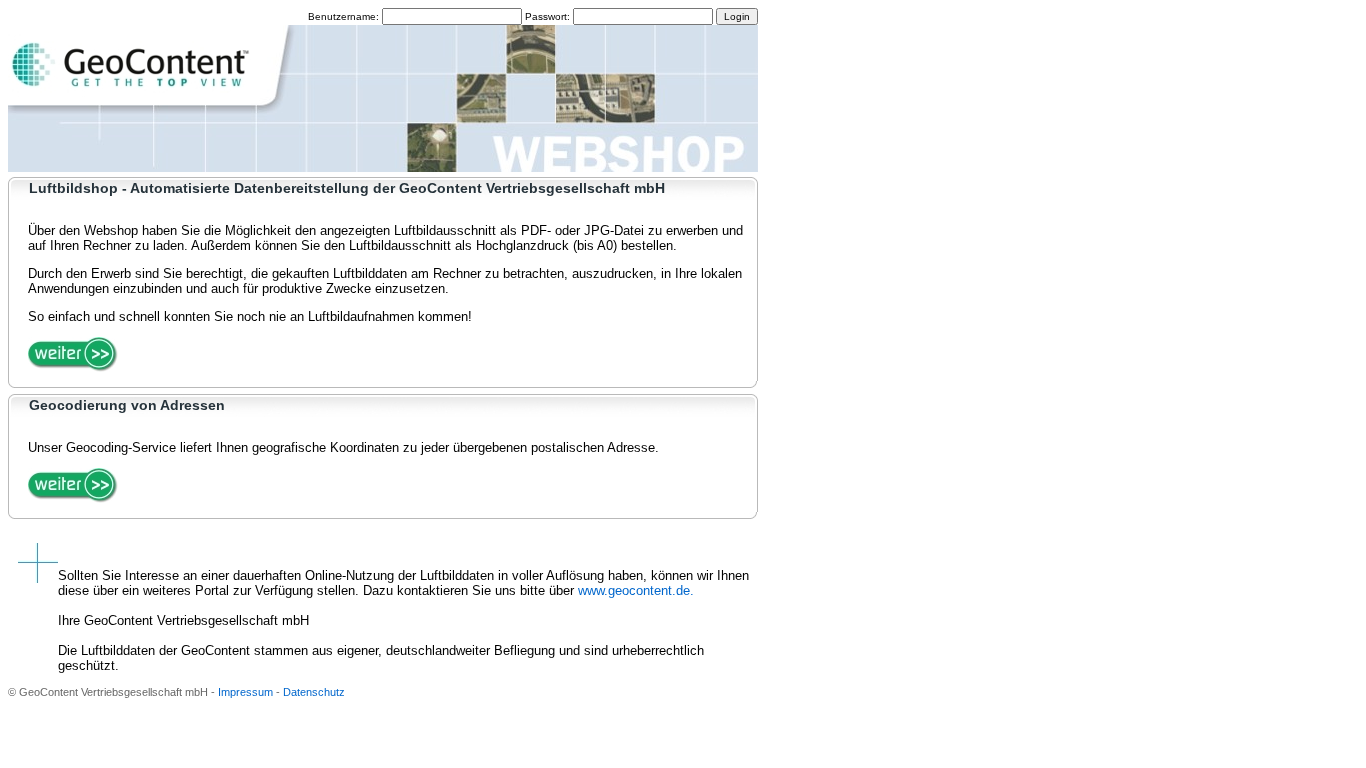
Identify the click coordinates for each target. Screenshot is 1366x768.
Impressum (245, 692)
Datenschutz (314, 692)
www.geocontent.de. (636, 590)
